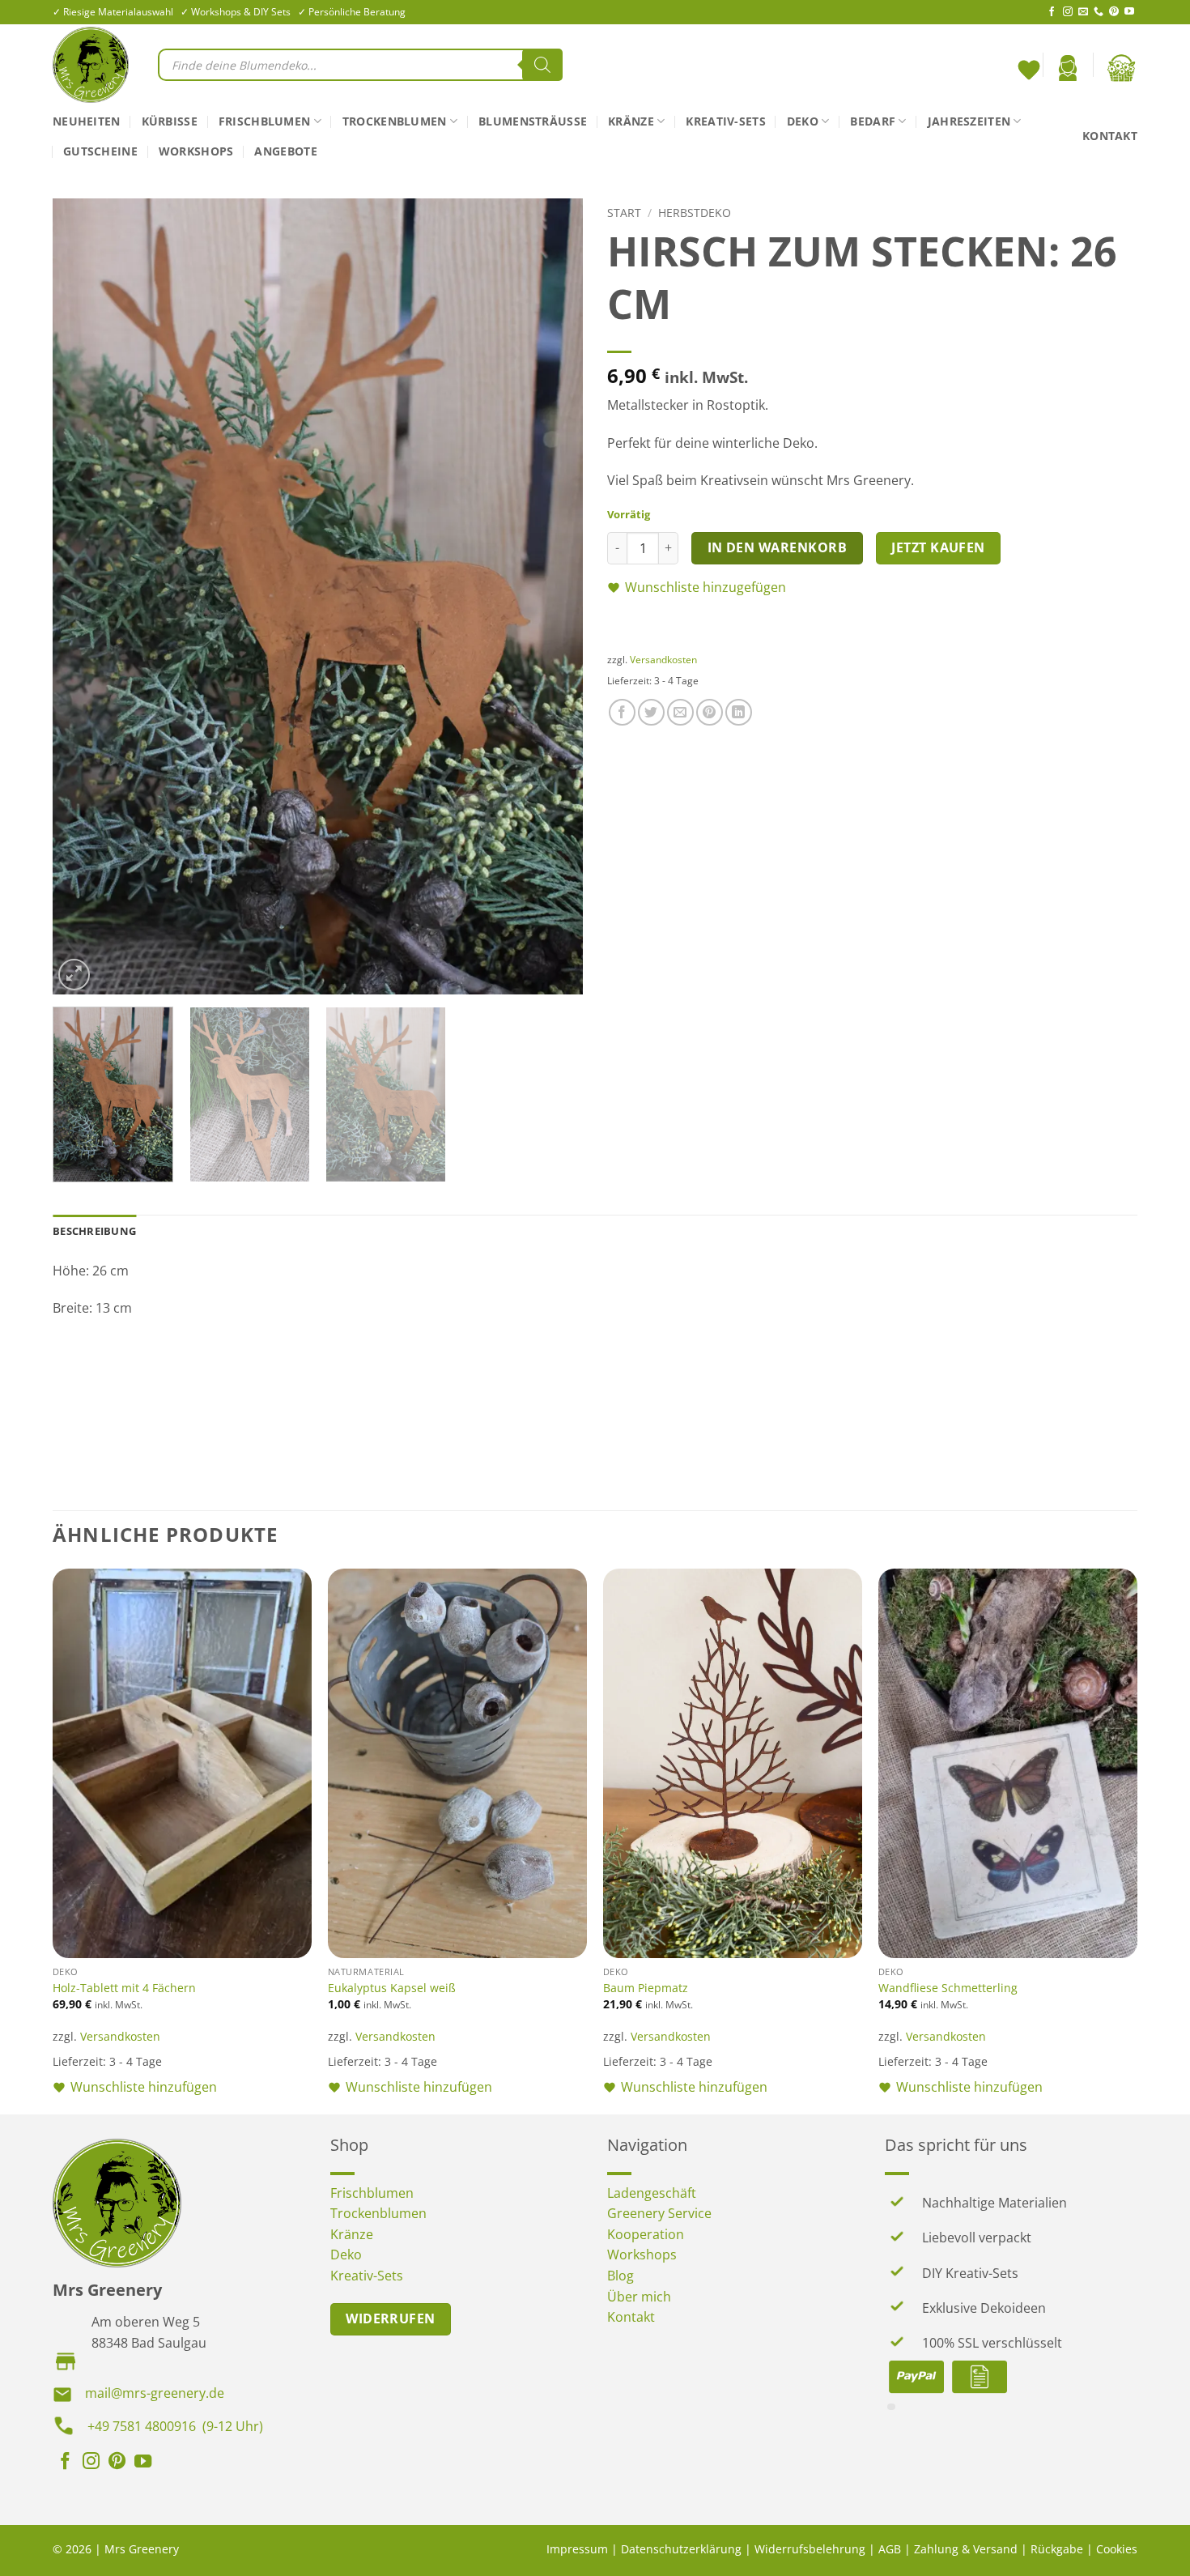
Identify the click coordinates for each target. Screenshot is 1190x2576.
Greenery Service (659, 2213)
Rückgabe (1057, 2549)
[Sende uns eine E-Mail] (1083, 12)
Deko (803, 121)
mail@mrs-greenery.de (155, 2393)
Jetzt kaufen (938, 547)
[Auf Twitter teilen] (651, 712)
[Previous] (83, 596)
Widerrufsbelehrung (810, 2549)
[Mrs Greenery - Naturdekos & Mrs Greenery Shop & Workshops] (93, 65)
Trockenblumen (395, 121)
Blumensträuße (533, 121)
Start (624, 213)
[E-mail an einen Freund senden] (680, 712)
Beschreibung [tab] (94, 1231)
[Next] (552, 596)
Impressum (577, 2549)
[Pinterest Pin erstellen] (710, 712)
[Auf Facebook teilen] (622, 712)
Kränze (631, 121)
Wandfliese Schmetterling (948, 1988)
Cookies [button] (1117, 2549)
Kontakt (1110, 136)
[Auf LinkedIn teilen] (739, 712)
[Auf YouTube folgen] (1129, 12)
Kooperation (646, 2234)
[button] (1068, 68)
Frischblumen (264, 121)
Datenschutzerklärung (681, 2549)
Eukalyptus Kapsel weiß (392, 1988)
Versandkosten (663, 660)
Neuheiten (87, 121)
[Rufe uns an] (1099, 12)
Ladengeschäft (652, 2193)
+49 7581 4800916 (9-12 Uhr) (175, 2426)
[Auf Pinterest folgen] (1114, 12)
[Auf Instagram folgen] (1068, 12)
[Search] (542, 65)
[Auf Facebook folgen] (1052, 12)
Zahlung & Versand (966, 2549)
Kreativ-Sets (725, 121)
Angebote (285, 151)
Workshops (196, 151)
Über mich (639, 2297)
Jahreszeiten (969, 121)
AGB (890, 2549)
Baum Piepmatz (646, 1988)
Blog (620, 2276)
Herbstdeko (695, 213)
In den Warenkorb (777, 547)
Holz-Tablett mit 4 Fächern (124, 1988)
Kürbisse (170, 121)
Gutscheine (100, 151)
